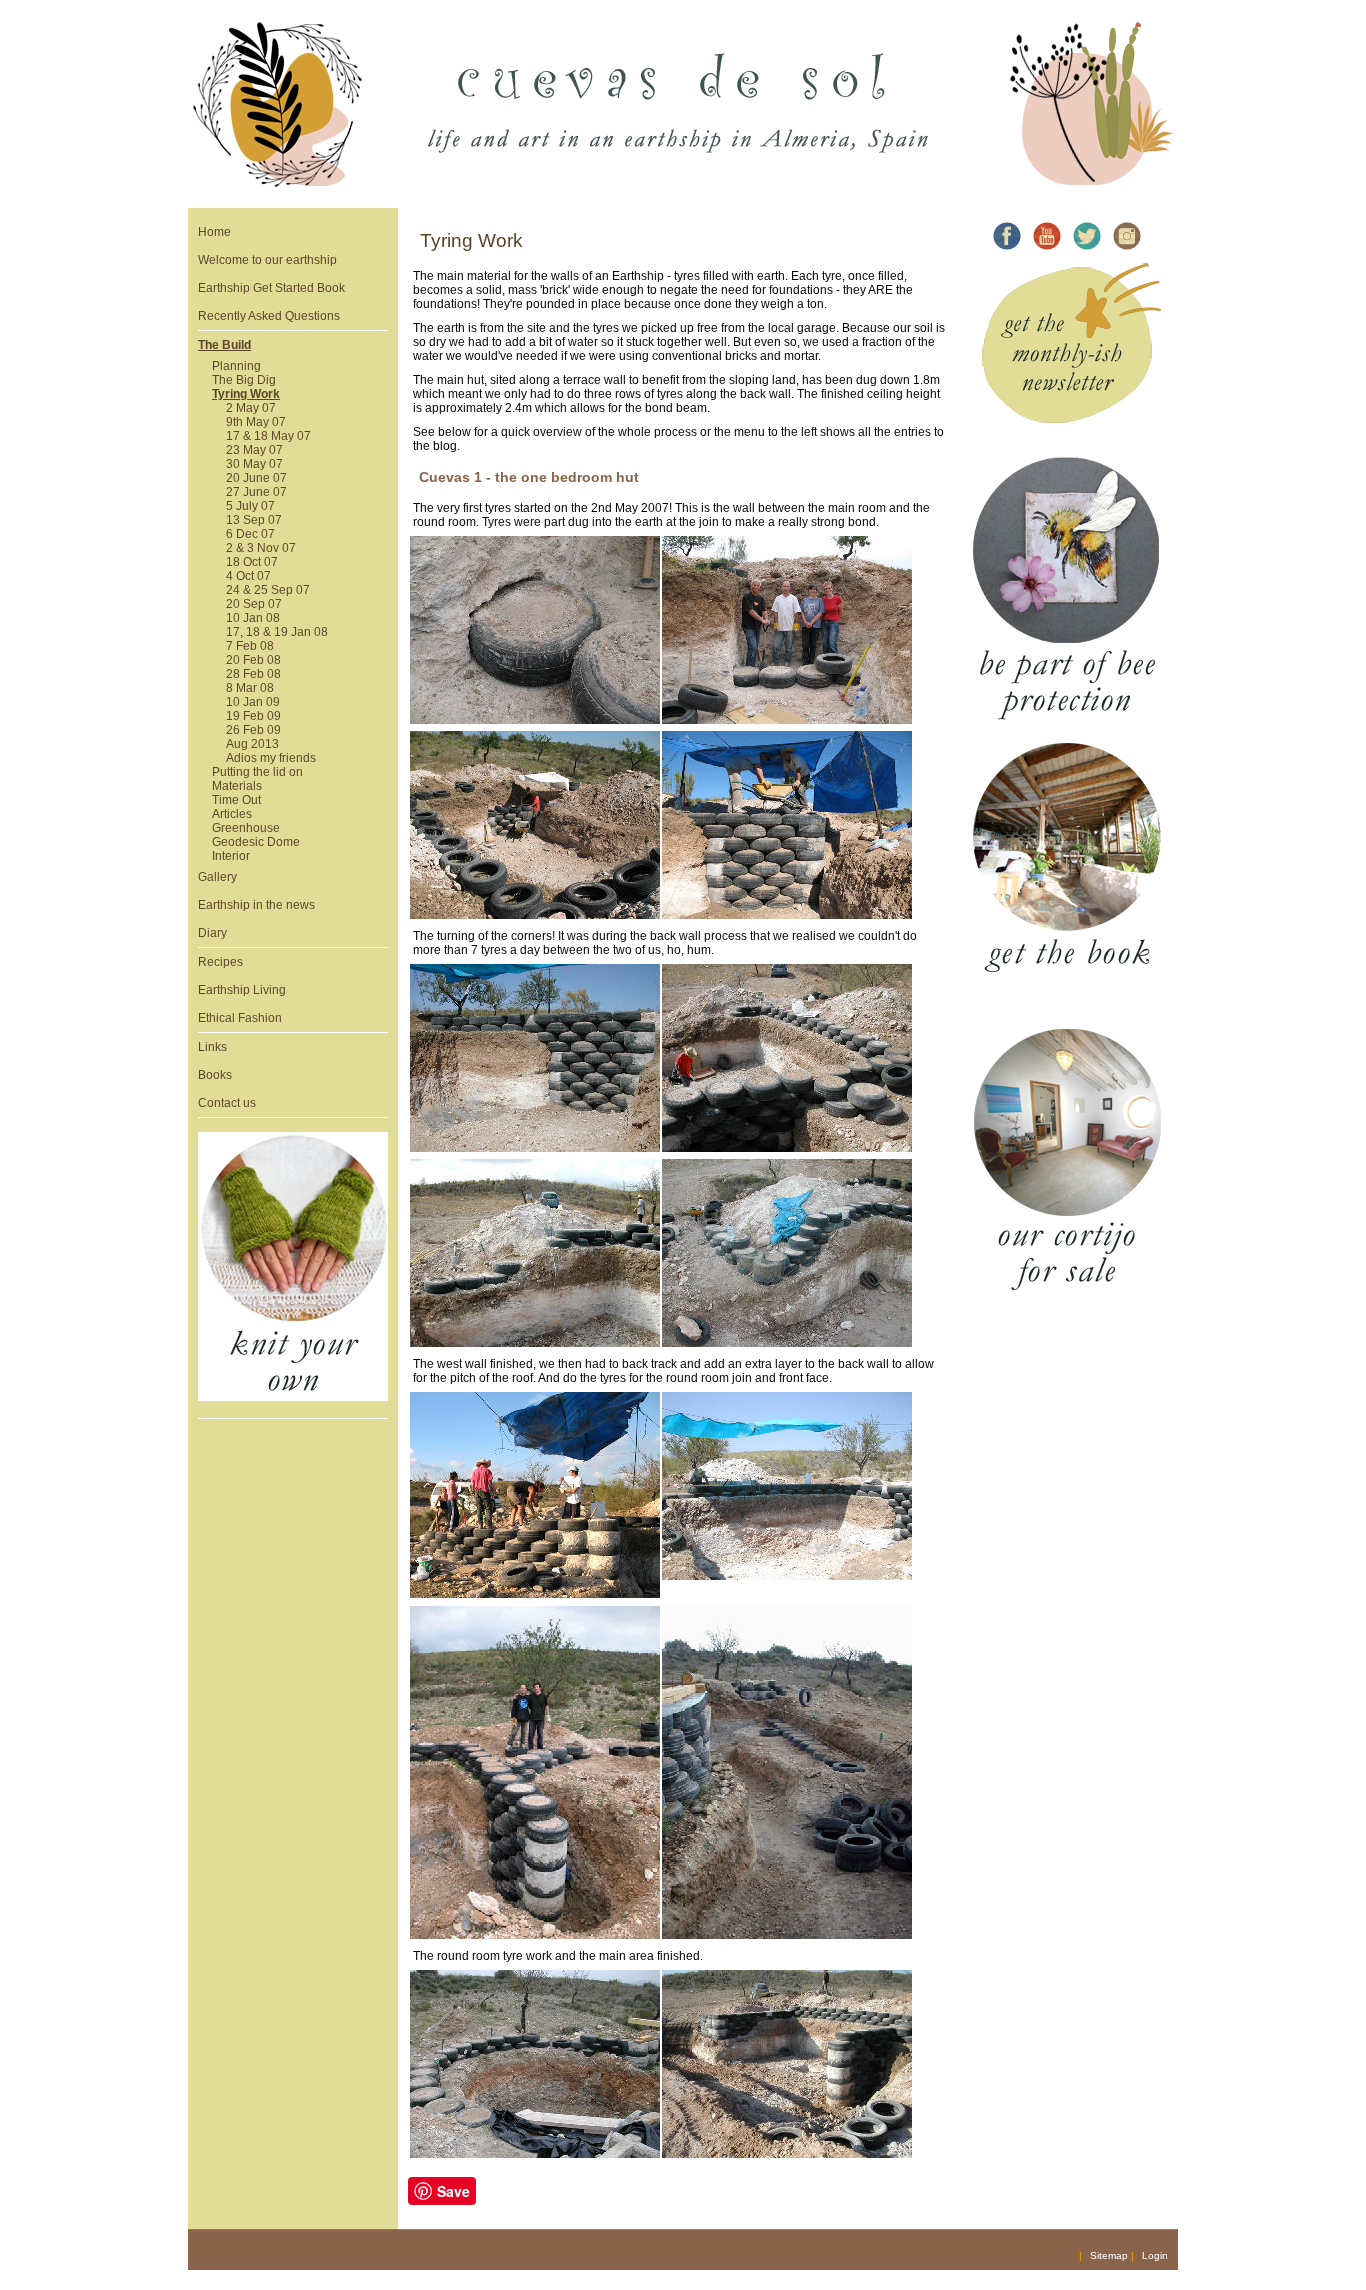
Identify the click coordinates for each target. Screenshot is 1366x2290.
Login (1155, 2255)
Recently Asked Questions (269, 316)
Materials (237, 786)
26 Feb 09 (253, 730)
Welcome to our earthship (267, 260)
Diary (212, 933)
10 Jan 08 (253, 618)
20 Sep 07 (254, 604)
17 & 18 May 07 (268, 436)
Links (212, 1047)
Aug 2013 (252, 744)
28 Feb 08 (253, 674)
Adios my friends (271, 758)
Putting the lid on (257, 772)
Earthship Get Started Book (271, 288)
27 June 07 (256, 492)
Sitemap (1109, 2255)
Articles (232, 814)
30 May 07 (254, 464)
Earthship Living (242, 990)
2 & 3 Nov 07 (261, 548)
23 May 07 (254, 450)
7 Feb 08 (250, 646)
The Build (224, 345)
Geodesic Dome (256, 842)
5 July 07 (250, 506)
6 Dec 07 (250, 534)
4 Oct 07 (248, 576)
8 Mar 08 (250, 688)
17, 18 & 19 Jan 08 (277, 632)
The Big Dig (244, 380)
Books (215, 1075)
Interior (231, 856)
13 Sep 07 (254, 520)
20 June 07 (256, 478)
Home (214, 232)
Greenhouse (246, 828)
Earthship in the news (256, 905)
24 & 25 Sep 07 (268, 590)
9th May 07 (256, 422)
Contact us (227, 1103)
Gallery (217, 877)
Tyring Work (246, 394)
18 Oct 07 (252, 562)
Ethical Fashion (240, 1018)
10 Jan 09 (253, 702)
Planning (236, 366)
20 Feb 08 (253, 660)
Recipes (220, 962)
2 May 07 (251, 408)
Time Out (236, 800)
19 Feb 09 (253, 716)
